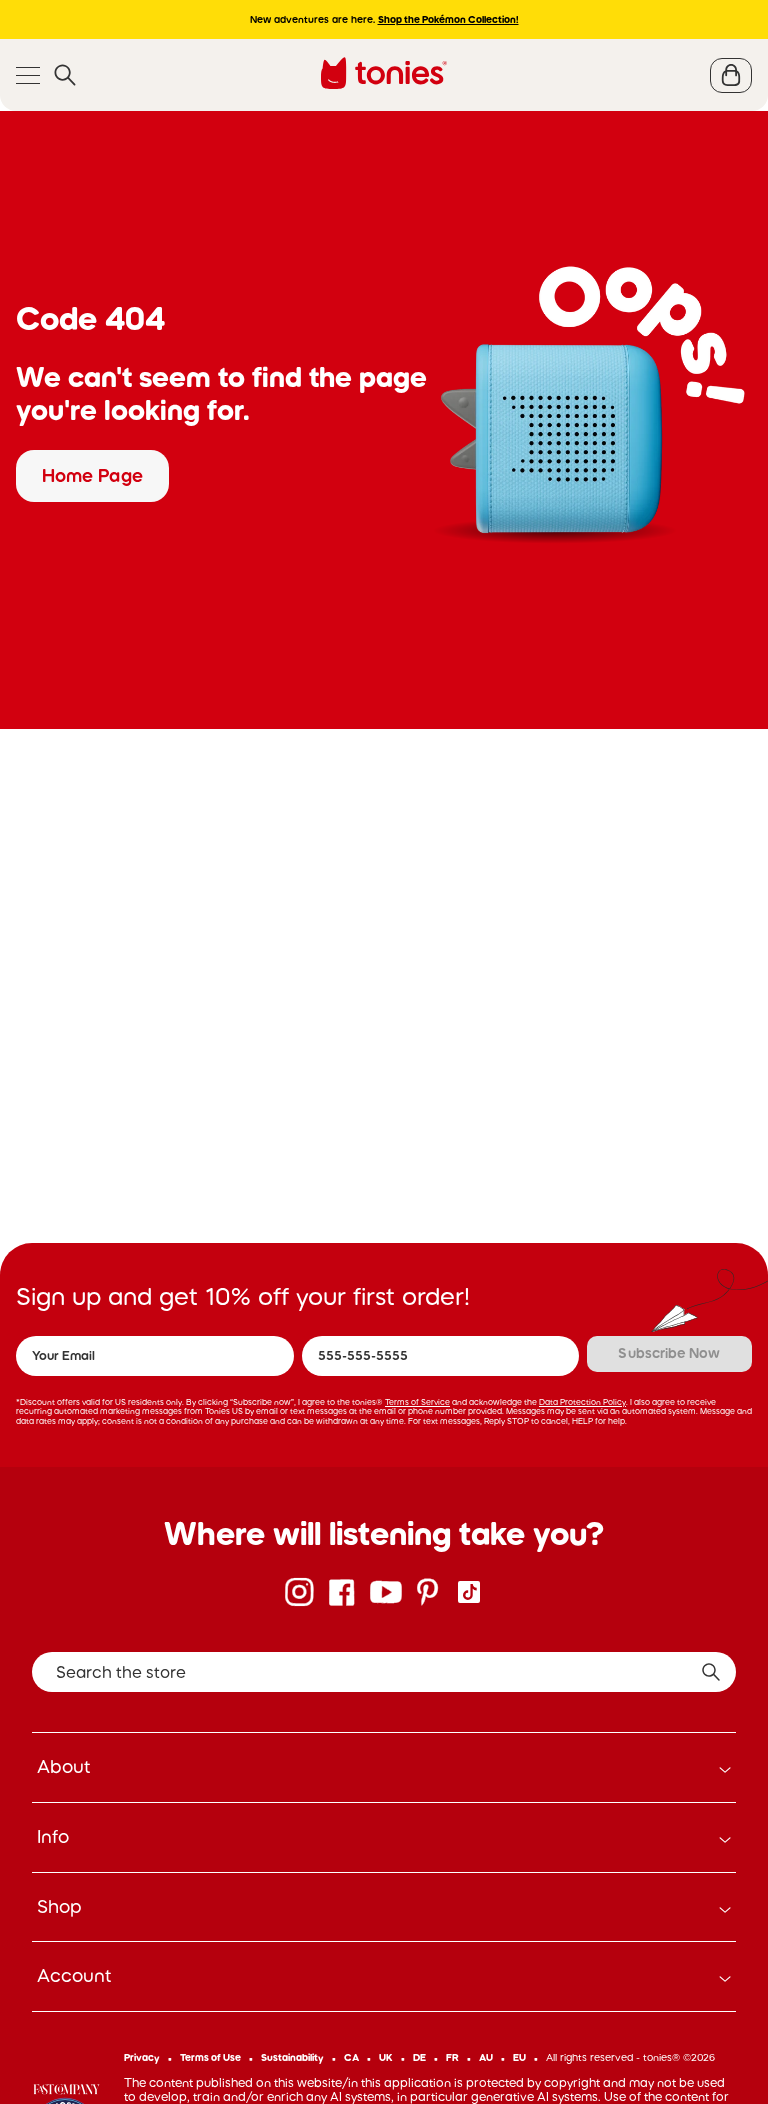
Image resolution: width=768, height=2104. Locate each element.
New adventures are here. (384, 19)
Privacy (142, 2057)
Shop (59, 1907)
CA (351, 2057)
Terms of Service (417, 1402)
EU (519, 2057)
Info (53, 1837)
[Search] (65, 75)
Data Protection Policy (582, 1402)
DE (419, 2057)
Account (74, 1976)
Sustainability (292, 2057)
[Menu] (28, 75)
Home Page (92, 476)
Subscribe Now (669, 1353)
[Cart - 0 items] (731, 75)
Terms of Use (210, 2057)
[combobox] (384, 1672)
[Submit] (711, 1672)
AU (486, 2057)
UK (386, 2057)
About (64, 1767)
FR (452, 2057)
